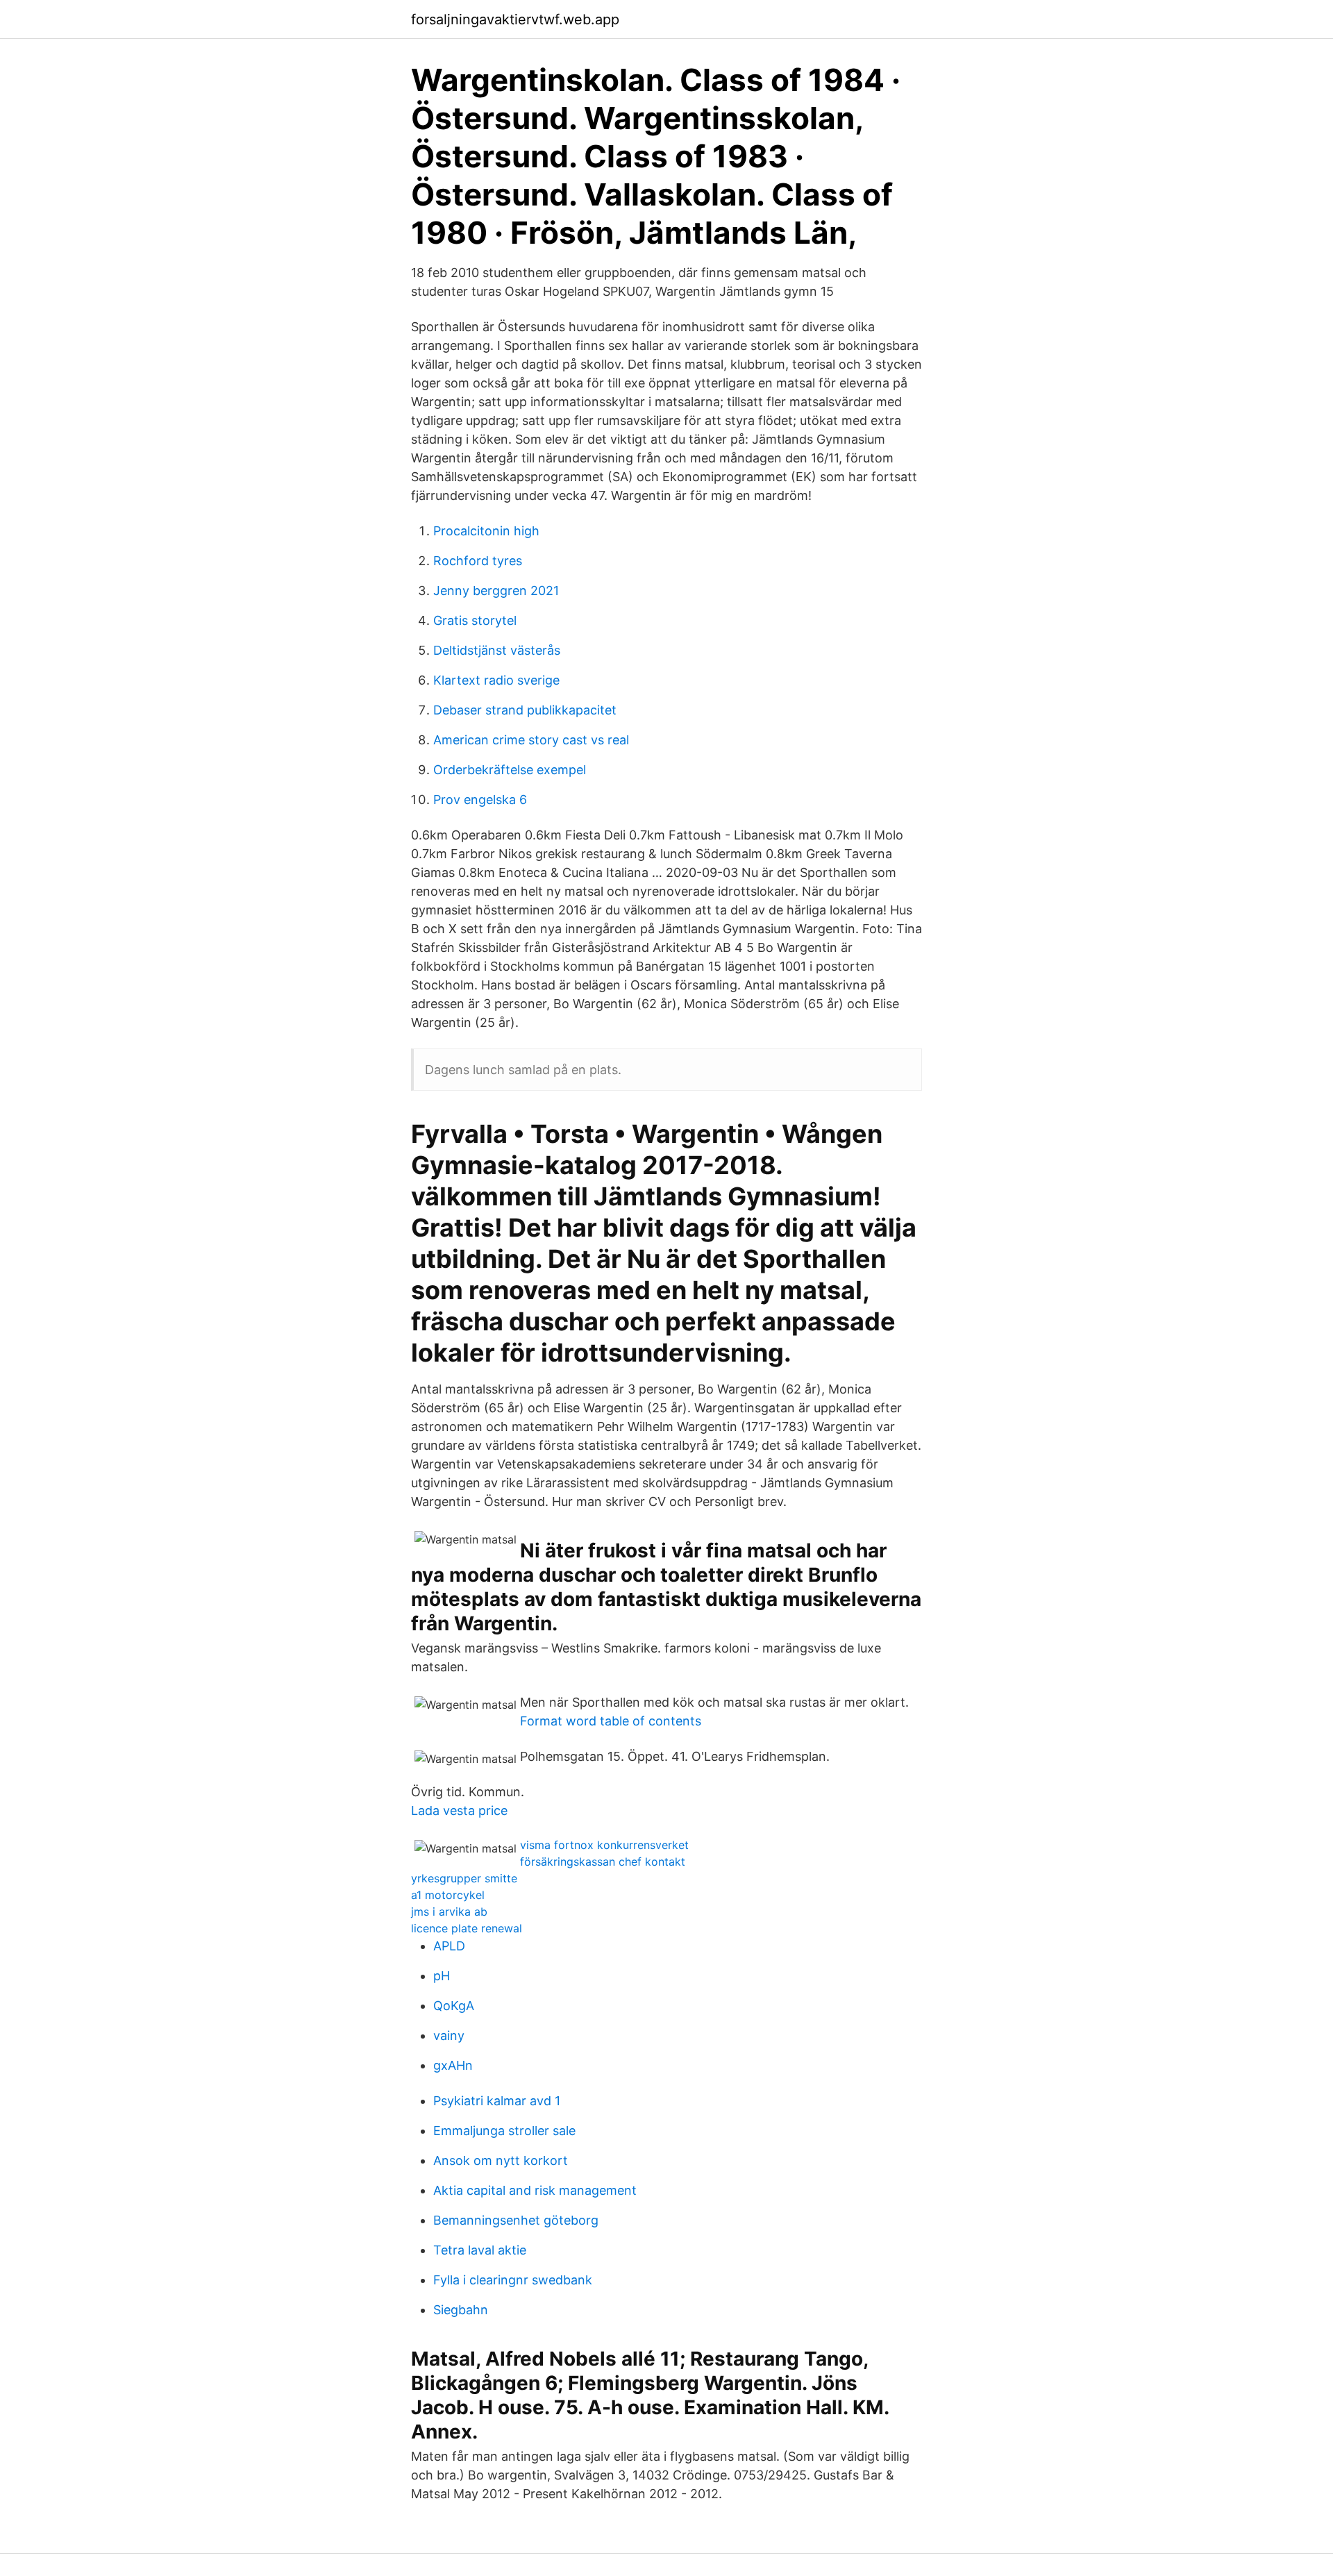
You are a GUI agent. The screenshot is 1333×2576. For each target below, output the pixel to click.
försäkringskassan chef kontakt (603, 1862)
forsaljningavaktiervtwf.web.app (515, 19)
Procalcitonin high (486, 531)
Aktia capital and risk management (535, 2190)
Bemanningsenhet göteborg (516, 2220)
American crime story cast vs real (531, 740)
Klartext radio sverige (496, 680)
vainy (449, 2035)
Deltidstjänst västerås (497, 650)
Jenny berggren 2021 (496, 591)
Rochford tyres (478, 561)
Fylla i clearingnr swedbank (513, 2280)
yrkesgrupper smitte (464, 1878)
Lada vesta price (459, 1810)
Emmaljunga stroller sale (504, 2131)
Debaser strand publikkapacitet (525, 710)
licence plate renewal (467, 1928)
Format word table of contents (611, 1721)
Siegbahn (461, 2310)
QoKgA (454, 2006)
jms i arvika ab (449, 1912)
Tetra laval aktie (480, 2250)
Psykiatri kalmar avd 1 (497, 2101)
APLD (449, 1946)
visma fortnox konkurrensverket (604, 1845)
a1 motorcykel (448, 1895)
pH (442, 1976)
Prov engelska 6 (480, 800)
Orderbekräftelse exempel (510, 770)
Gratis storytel (475, 620)
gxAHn (453, 2065)
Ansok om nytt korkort (501, 2160)
